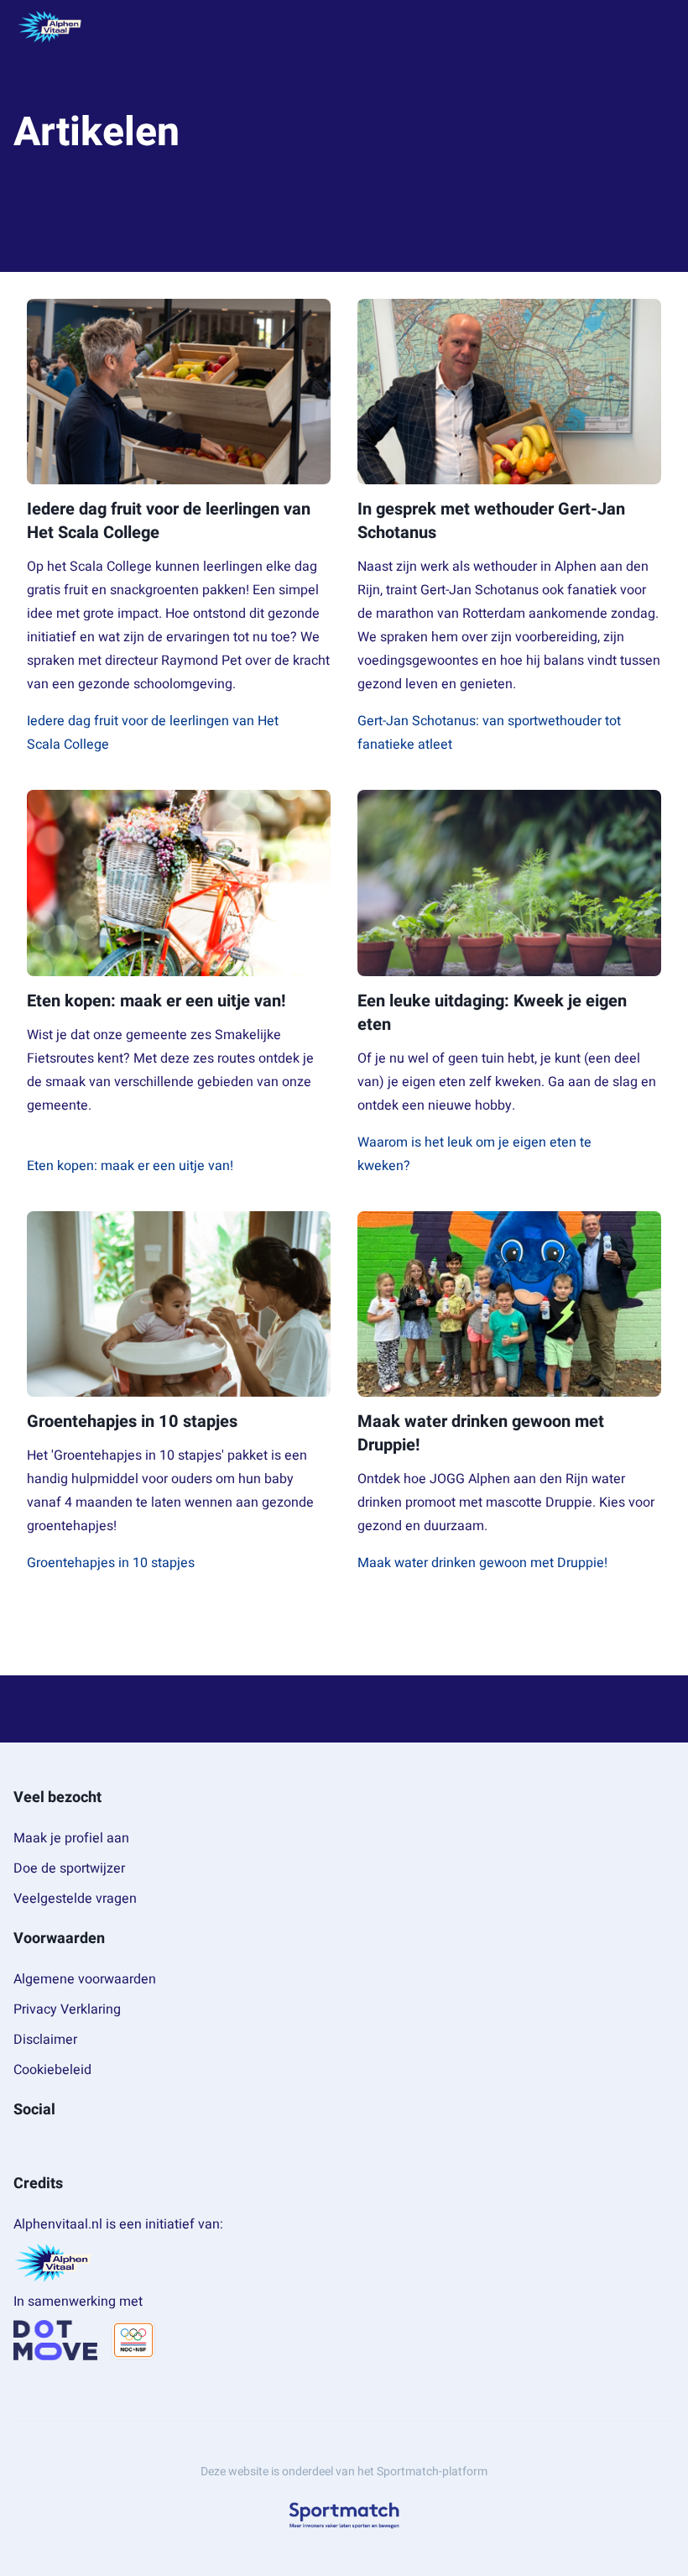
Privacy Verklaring (67, 2009)
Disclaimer (45, 2040)
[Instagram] (47, 2147)
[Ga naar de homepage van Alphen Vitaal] (50, 27)
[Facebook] (20, 2147)
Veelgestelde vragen (75, 1899)
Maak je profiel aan (71, 1838)
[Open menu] (659, 27)
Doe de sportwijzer (69, 1868)
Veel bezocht (57, 1797)
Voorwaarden (59, 1939)
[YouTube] (74, 2147)
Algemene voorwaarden (85, 1979)
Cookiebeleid (52, 2070)
